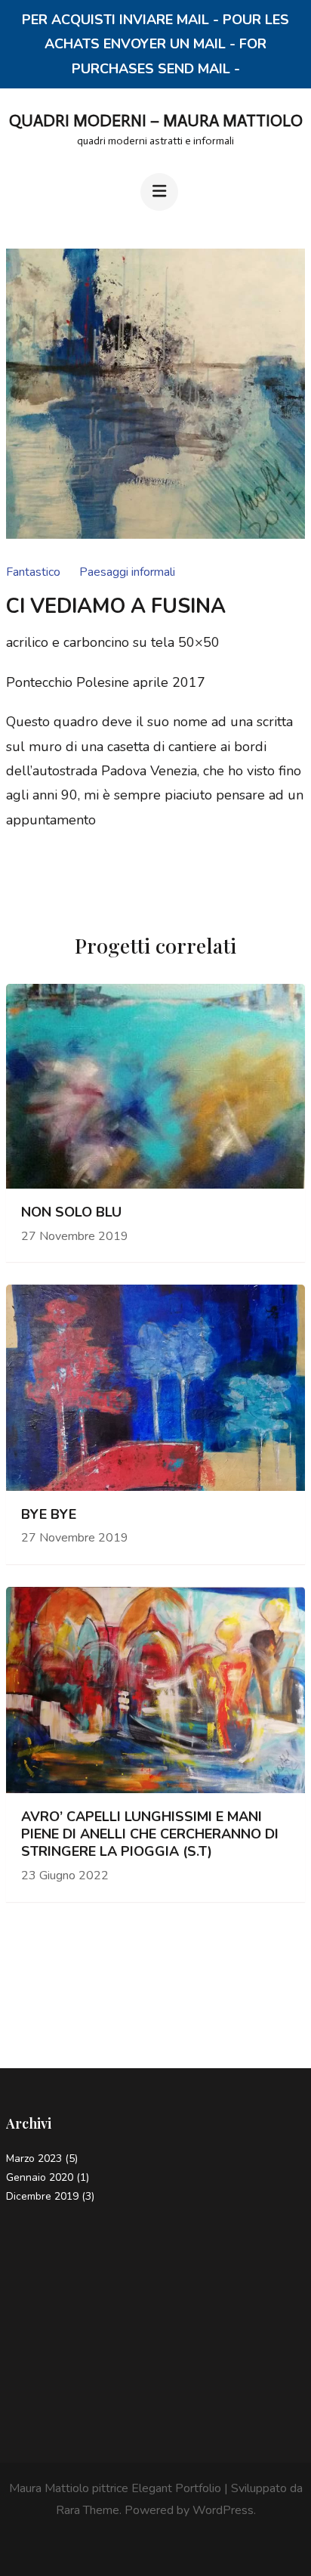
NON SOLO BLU (71, 1212)
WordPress (223, 2510)
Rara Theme (88, 2510)
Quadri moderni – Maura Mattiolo (156, 121)
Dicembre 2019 (42, 2196)
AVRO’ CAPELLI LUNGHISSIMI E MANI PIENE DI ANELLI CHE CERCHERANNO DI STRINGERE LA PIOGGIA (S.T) (150, 1835)
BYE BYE (49, 1515)
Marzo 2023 (34, 2159)
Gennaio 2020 (40, 2177)
